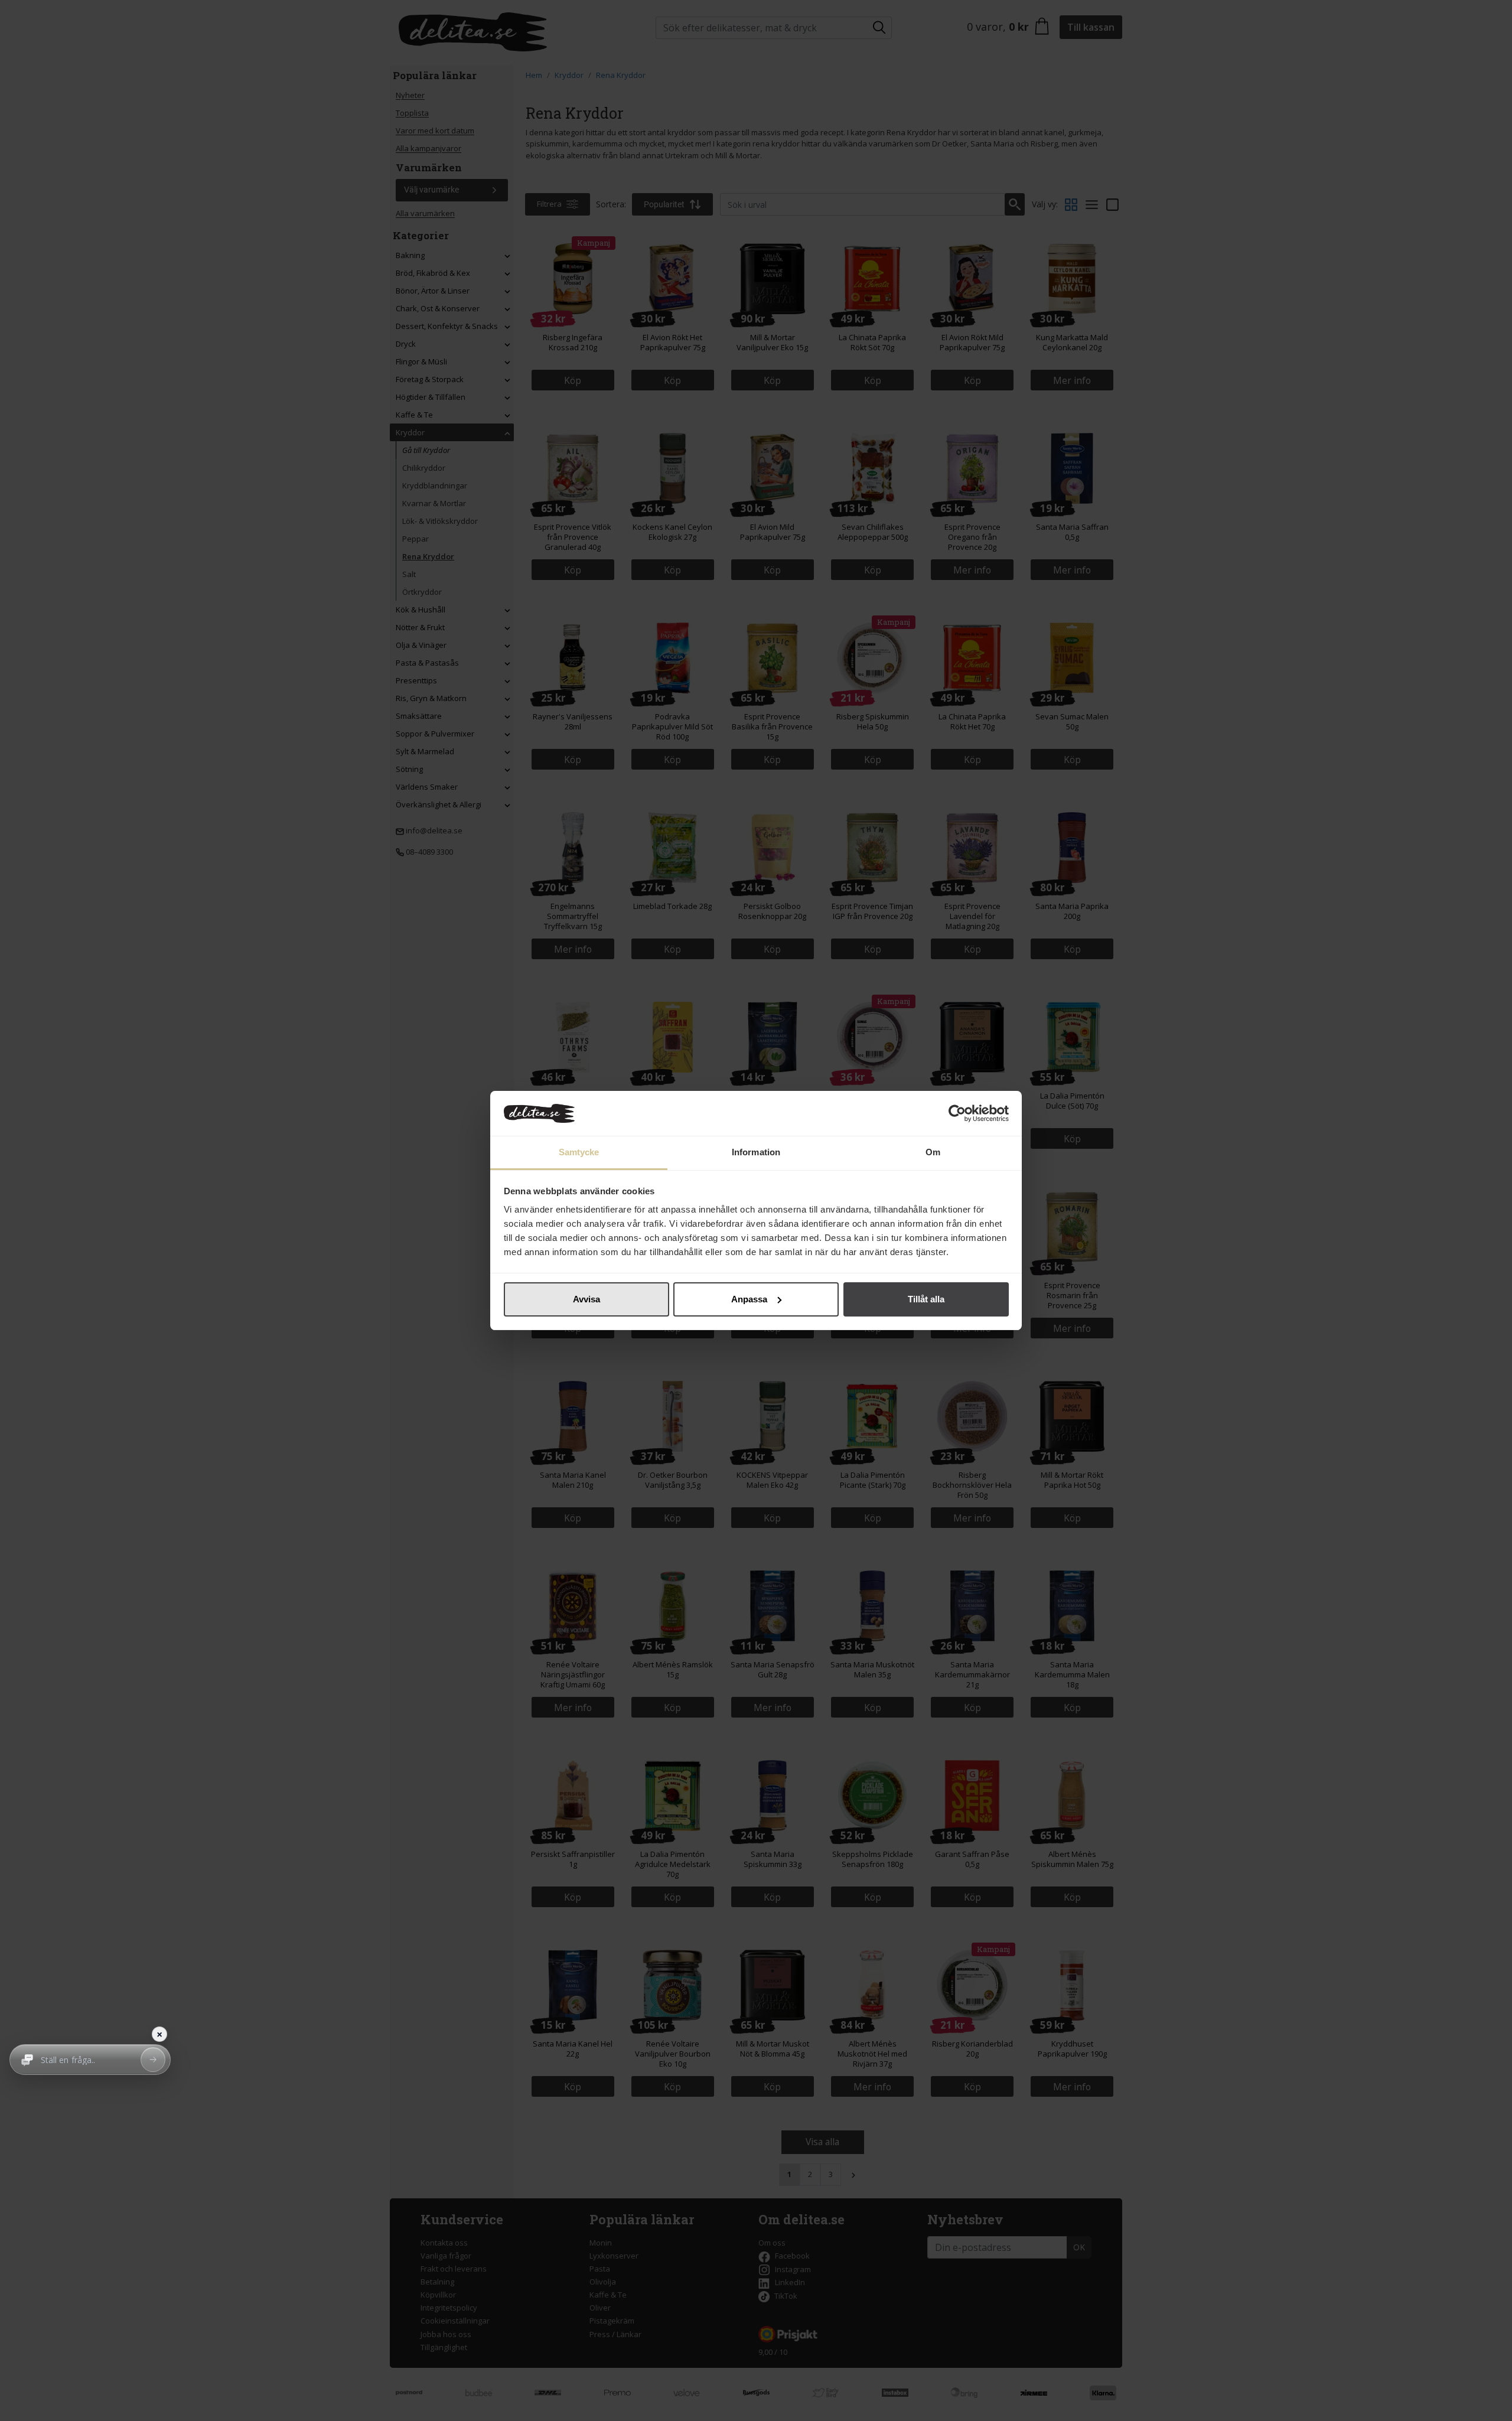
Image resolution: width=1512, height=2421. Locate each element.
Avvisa (586, 1299)
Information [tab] (756, 1152)
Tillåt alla (926, 1299)
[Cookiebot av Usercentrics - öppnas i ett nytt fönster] (957, 1113)
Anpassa (749, 1299)
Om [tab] (933, 1152)
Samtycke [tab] (579, 1152)
